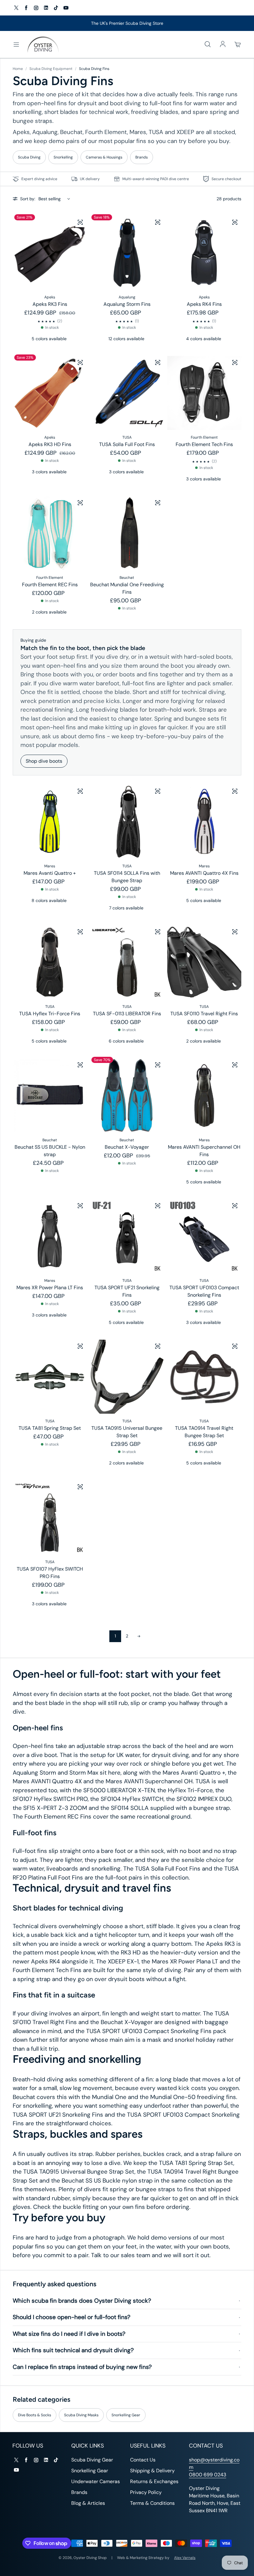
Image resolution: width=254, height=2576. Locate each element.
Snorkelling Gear (126, 2415)
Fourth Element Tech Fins (204, 444)
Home (18, 69)
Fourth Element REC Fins (50, 585)
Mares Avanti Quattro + (50, 873)
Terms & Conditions (152, 2503)
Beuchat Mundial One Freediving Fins (127, 588)
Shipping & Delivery (152, 2471)
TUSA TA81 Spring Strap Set (50, 1428)
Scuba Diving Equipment (51, 69)
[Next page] (139, 1636)
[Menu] (16, 45)
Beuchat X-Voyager (127, 1147)
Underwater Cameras (96, 2481)
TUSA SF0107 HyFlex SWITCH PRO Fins (50, 1573)
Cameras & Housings (104, 157)
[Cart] (238, 45)
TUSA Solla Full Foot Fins (127, 444)
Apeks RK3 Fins (50, 304)
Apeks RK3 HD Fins (50, 444)
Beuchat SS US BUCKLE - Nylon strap (50, 1151)
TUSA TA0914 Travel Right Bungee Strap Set (204, 1432)
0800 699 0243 (208, 2475)
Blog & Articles (88, 2503)
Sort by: (28, 199)
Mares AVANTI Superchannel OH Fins (204, 1151)
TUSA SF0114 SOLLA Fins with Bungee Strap (127, 877)
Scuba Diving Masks (81, 2415)
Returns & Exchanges (154, 2481)
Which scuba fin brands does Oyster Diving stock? (82, 2301)
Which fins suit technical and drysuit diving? (73, 2350)
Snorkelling (63, 157)
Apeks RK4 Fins (204, 304)
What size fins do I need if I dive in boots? (69, 2334)
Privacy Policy (146, 2492)
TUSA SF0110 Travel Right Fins (204, 1014)
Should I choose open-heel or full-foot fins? (72, 2317)
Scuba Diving (29, 157)
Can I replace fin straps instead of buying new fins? (82, 2367)
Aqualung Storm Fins (127, 304)
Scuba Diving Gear (92, 2460)
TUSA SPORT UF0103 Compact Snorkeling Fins (204, 1291)
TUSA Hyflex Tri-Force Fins (50, 1014)
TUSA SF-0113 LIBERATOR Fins (127, 1014)
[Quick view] (80, 222)
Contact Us (143, 2460)
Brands (142, 157)
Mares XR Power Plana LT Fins (50, 1288)
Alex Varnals (185, 2558)
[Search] (208, 45)
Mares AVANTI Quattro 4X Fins (204, 873)
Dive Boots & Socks (35, 2415)
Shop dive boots (44, 761)
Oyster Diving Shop (90, 2558)
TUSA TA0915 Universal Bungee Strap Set (127, 1432)
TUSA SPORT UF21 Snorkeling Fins (127, 1291)
